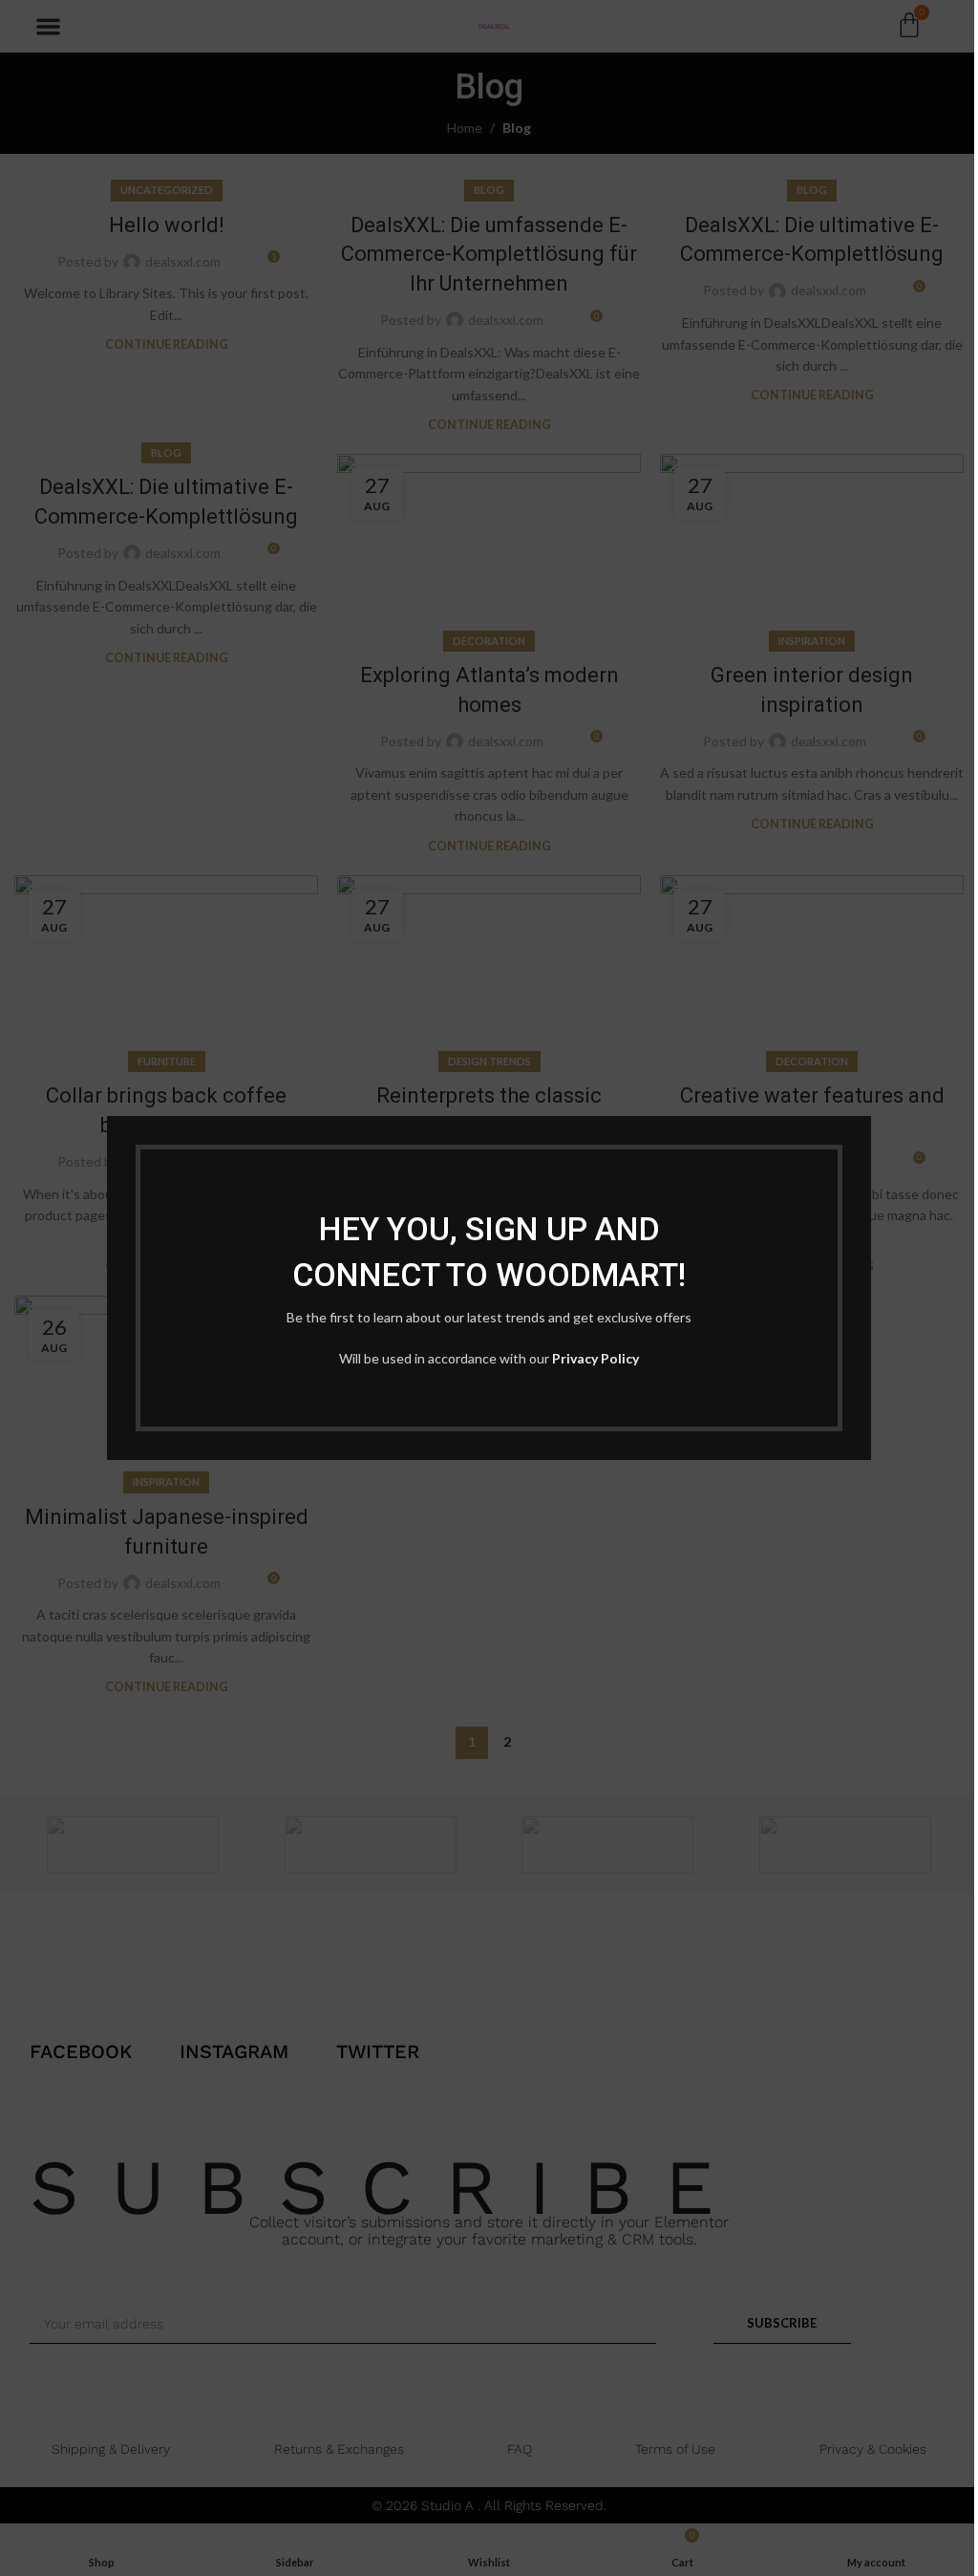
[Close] (861, 1092)
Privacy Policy (595, 1358)
